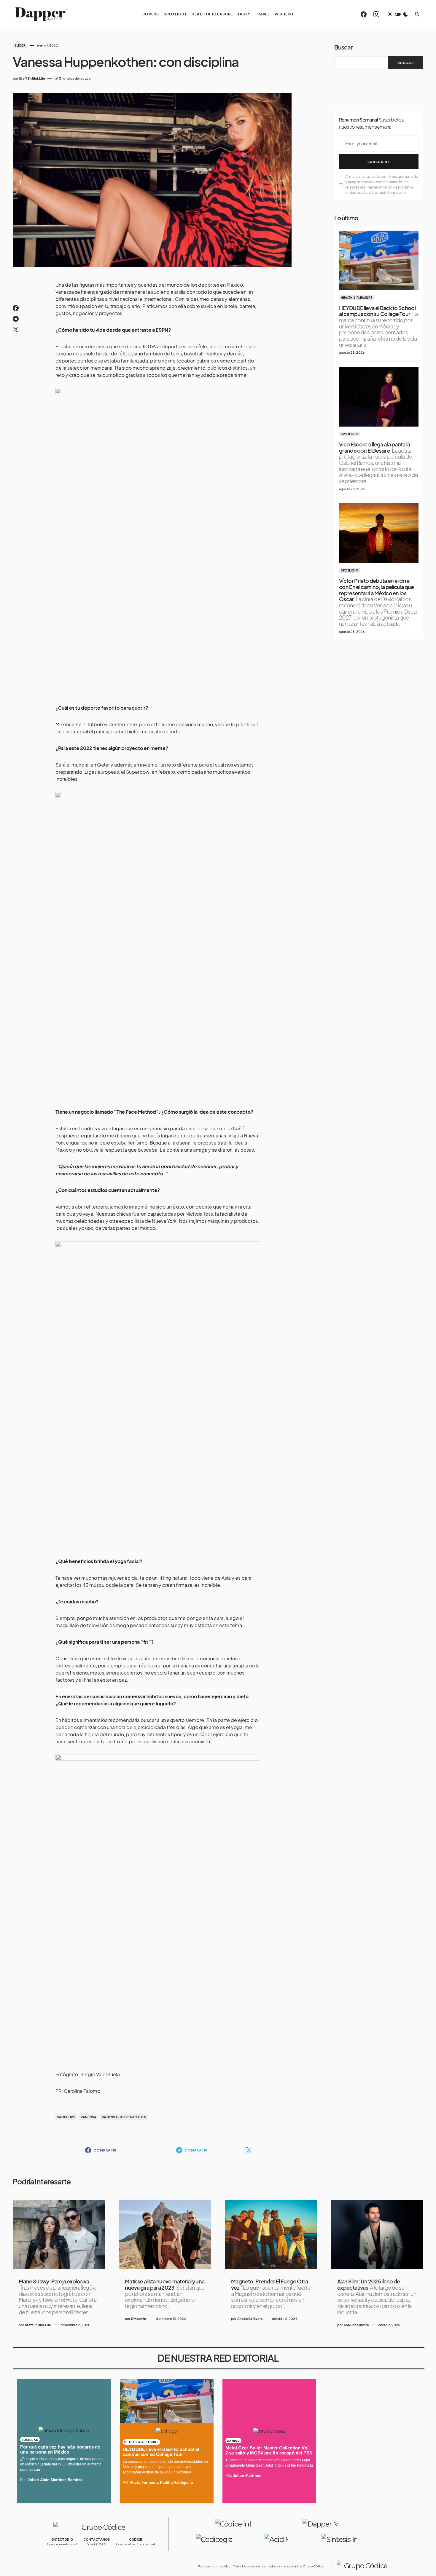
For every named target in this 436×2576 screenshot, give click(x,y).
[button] (398, 14)
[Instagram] (376, 14)
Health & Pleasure (357, 298)
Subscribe (379, 162)
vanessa (89, 2117)
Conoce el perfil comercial (136, 2544)
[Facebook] (364, 14)
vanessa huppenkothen (124, 2117)
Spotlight (350, 434)
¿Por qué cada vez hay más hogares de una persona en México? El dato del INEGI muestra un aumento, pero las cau (63, 2464)
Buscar (343, 47)
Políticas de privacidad (214, 2566)
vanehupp (66, 2117)
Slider (20, 45)
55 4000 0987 (97, 2544)
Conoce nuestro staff (62, 2544)
